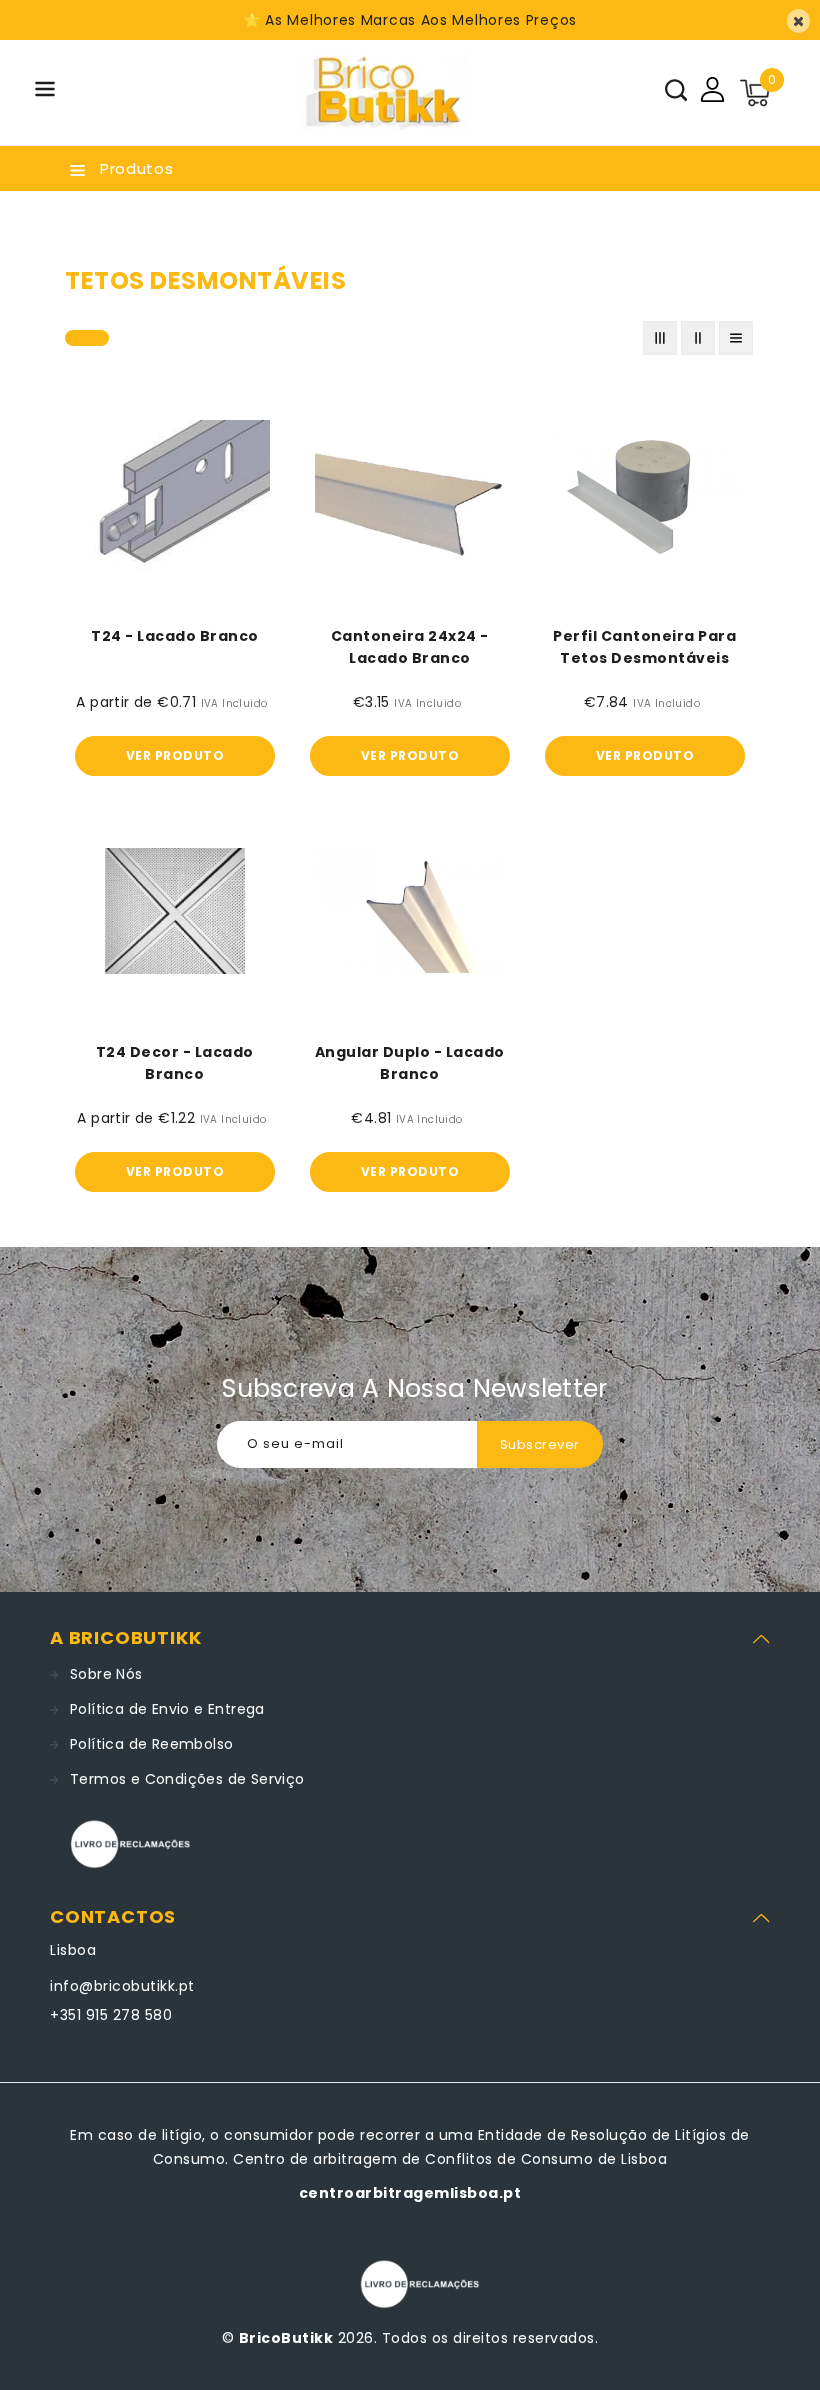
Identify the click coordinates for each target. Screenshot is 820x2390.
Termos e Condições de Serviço (187, 1779)
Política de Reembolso (151, 1744)
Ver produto (175, 755)
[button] (45, 92)
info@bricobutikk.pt (122, 1986)
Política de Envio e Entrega (167, 1709)
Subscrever (540, 1444)
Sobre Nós (106, 1674)
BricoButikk (286, 2338)
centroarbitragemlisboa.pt (410, 2193)
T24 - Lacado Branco (175, 636)
